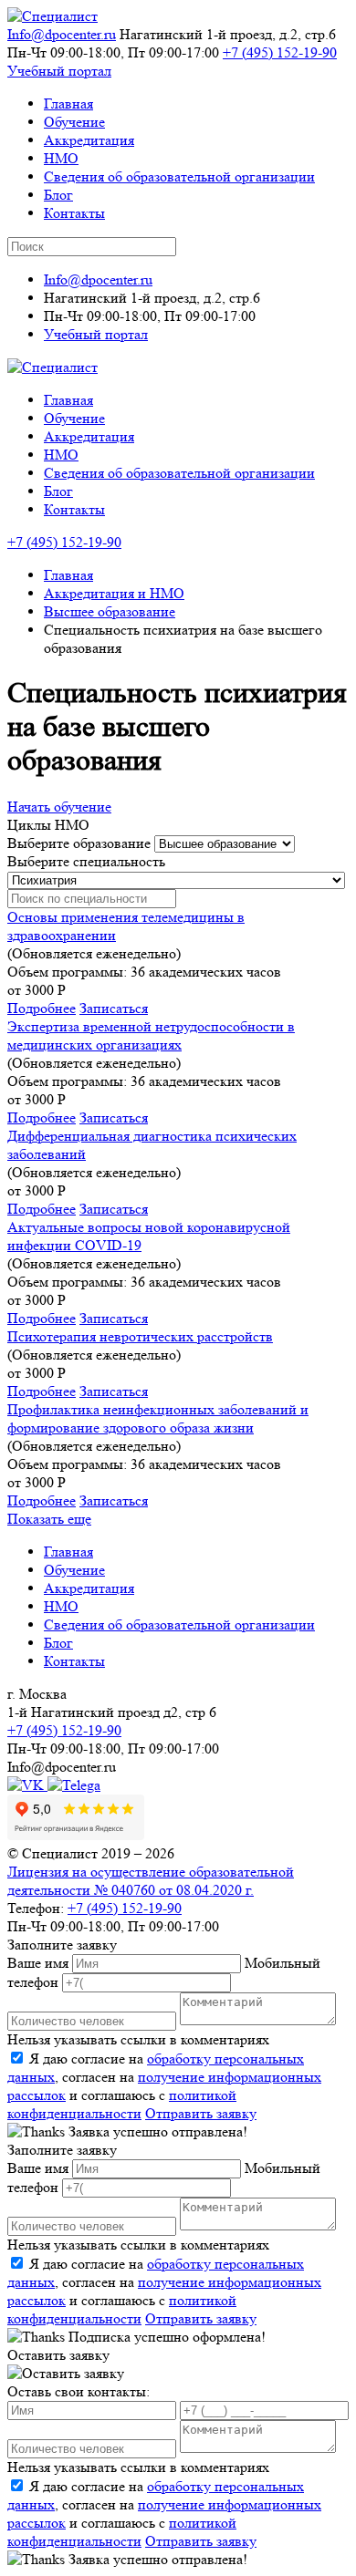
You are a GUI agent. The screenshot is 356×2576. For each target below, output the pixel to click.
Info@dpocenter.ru (62, 34)
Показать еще (49, 1519)
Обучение (74, 122)
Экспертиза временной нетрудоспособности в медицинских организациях (151, 1035)
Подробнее (42, 1008)
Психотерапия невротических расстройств (140, 1336)
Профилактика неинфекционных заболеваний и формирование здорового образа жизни (158, 1418)
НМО (61, 158)
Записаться (114, 1008)
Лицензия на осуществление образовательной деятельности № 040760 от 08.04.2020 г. (151, 1881)
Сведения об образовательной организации (179, 176)
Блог (58, 195)
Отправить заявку (201, 2113)
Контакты (74, 213)
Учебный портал (59, 71)
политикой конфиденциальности (122, 2104)
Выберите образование (79, 843)
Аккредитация (89, 140)
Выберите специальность (86, 861)
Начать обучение (59, 807)
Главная (68, 103)
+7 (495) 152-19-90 (280, 52)
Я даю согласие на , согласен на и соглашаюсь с (164, 2086)
